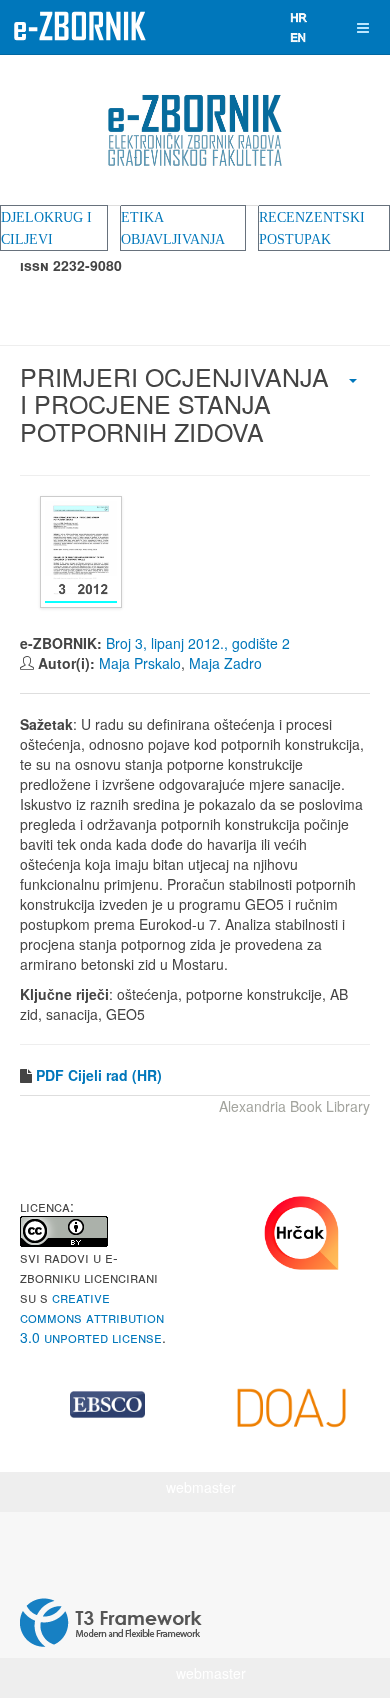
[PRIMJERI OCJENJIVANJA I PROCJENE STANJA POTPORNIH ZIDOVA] (83, 552)
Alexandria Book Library (294, 1106)
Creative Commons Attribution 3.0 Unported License (92, 1317)
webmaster (201, 1487)
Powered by (111, 1623)
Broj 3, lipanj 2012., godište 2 (198, 643)
